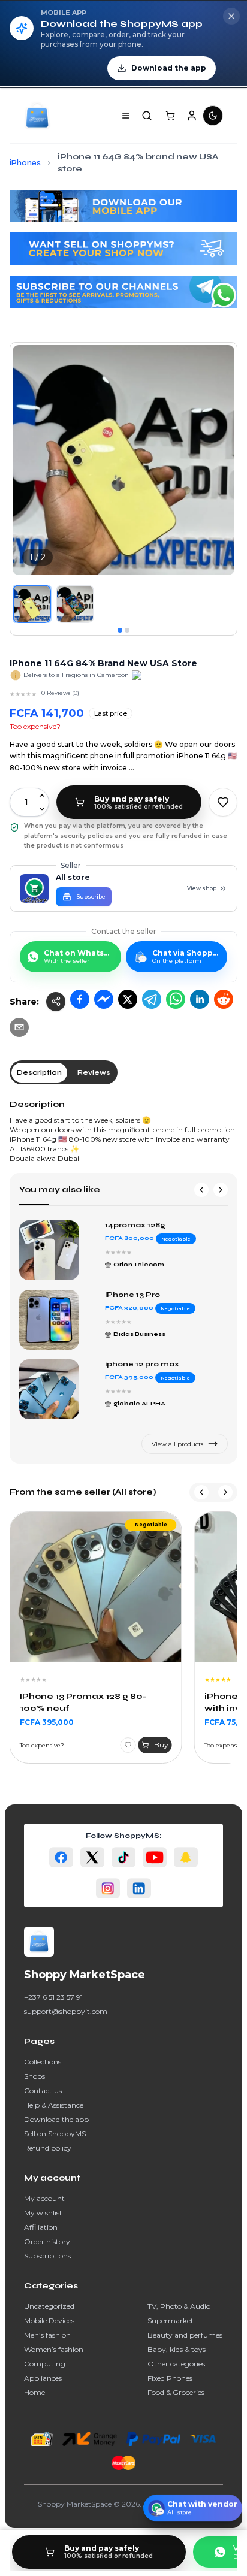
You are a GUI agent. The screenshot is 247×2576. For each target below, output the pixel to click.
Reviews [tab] (94, 1072)
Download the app (56, 2119)
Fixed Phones (170, 2378)
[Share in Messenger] (104, 999)
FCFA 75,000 (44, 1722)
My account (44, 2198)
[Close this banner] (231, 16)
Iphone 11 (123, 1225)
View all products (177, 1444)
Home (34, 2392)
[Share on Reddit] (224, 999)
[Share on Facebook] (80, 999)
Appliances (43, 2378)
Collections (43, 2062)
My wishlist (43, 2213)
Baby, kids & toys (177, 2349)
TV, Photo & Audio (179, 2306)
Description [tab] (39, 1072)
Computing (45, 2364)
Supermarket (171, 2320)
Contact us (43, 2090)
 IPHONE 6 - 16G (140, 1295)
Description (37, 1104)
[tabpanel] (123, 1131)
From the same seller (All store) (83, 1492)
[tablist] (64, 1072)
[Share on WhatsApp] (176, 999)
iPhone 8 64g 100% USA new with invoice (86, 1702)
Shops (34, 2076)
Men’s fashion (47, 2335)
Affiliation (41, 2227)
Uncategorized (49, 2306)
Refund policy (48, 2148)
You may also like (60, 1189)
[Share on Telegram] (152, 999)
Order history (47, 2241)
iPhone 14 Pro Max (143, 1364)
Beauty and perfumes (185, 2335)
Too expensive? (35, 726)
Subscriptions (47, 2256)
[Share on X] (128, 999)
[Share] (56, 1002)
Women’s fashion (54, 2349)
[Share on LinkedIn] (200, 999)
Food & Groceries (176, 2392)
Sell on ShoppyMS (55, 2134)
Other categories (176, 2364)
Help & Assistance (54, 2105)
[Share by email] (19, 1027)
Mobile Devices (49, 2320)
